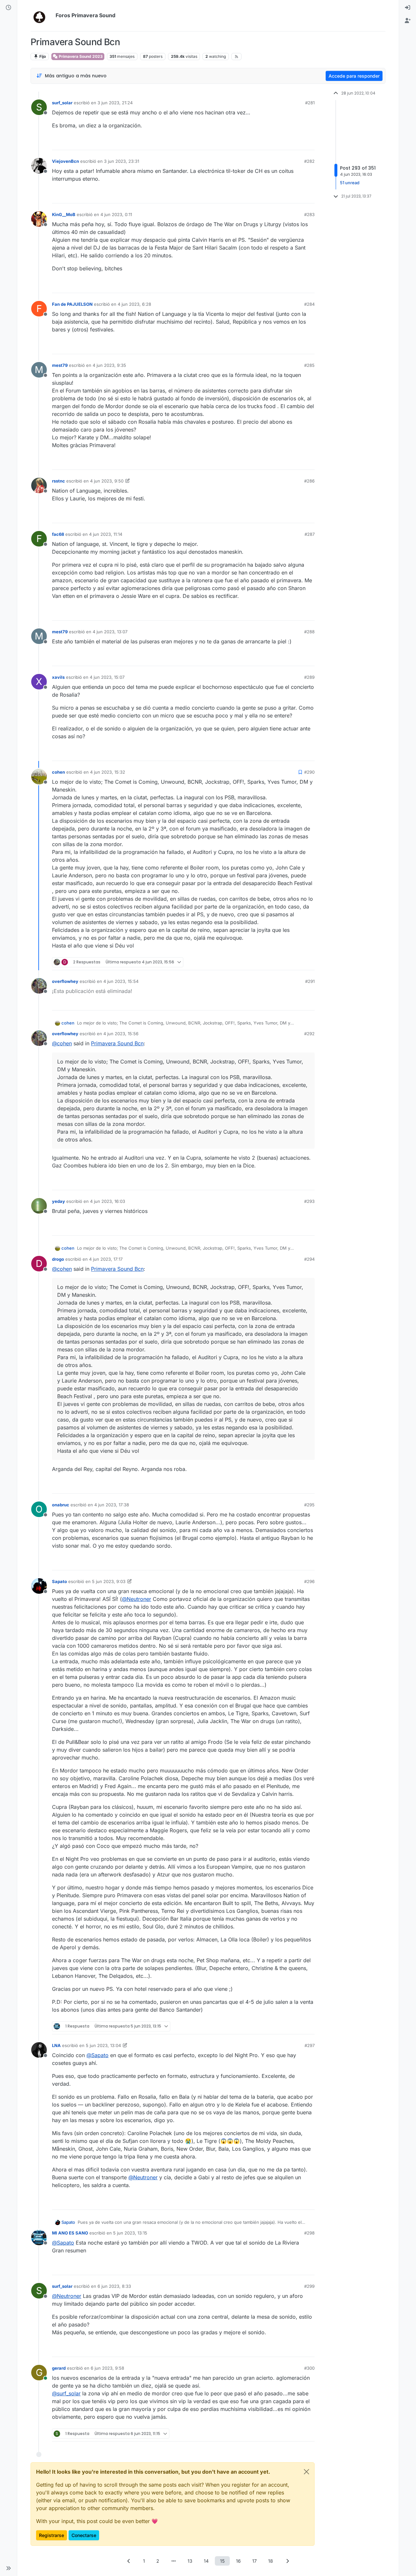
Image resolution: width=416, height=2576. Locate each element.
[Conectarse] (408, 8)
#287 (310, 534)
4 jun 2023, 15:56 (121, 1034)
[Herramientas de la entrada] (309, 142)
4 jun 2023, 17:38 (112, 1505)
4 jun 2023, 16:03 (108, 1201)
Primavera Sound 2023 (80, 56)
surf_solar (62, 103)
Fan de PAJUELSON (72, 304)
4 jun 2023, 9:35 (109, 365)
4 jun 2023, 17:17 (106, 1259)
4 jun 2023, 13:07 (110, 632)
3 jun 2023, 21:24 (115, 103)
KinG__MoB (64, 214)
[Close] (306, 2472)
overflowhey (65, 981)
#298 (309, 2233)
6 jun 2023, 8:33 (114, 2286)
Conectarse (84, 2535)
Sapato (59, 1581)
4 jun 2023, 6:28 (134, 304)
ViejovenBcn (65, 161)
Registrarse (52, 2535)
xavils (58, 677)
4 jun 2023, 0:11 (116, 214)
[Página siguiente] (287, 2561)
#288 (309, 632)
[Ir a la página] (174, 2561)
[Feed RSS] (236, 57)
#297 (310, 2045)
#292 (309, 1034)
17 (254, 2561)
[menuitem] (408, 8)
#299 (309, 2286)
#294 (309, 1259)
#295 (309, 1505)
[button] (8, 2568)
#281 (310, 103)
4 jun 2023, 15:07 (107, 677)
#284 (309, 304)
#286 (309, 481)
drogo (58, 1259)
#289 (309, 677)
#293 (309, 1201)
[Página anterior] (129, 2561)
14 (206, 2561)
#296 (309, 1581)
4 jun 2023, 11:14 (106, 534)
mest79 (60, 365)
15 (222, 2561)
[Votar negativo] (296, 142)
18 (271, 2561)
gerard (59, 2368)
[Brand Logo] (42, 16)
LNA (56, 2045)
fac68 (58, 534)
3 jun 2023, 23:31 (122, 161)
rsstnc (58, 481)
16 (238, 2561)
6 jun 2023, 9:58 (107, 2368)
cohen (58, 772)
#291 (310, 981)
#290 (309, 772)
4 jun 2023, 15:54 (121, 981)
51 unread (350, 183)
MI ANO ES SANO (70, 2233)
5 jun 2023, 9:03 (109, 1581)
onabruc (61, 1505)
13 (190, 2561)
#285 (309, 365)
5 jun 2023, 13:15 (130, 2233)
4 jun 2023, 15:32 (108, 772)
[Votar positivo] (274, 142)
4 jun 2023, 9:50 (107, 481)
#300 (309, 2368)
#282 (309, 161)
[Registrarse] (408, 21)
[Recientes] (8, 8)
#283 (309, 214)
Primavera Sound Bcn (117, 1043)
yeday (58, 1201)
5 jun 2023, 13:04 (103, 2045)
